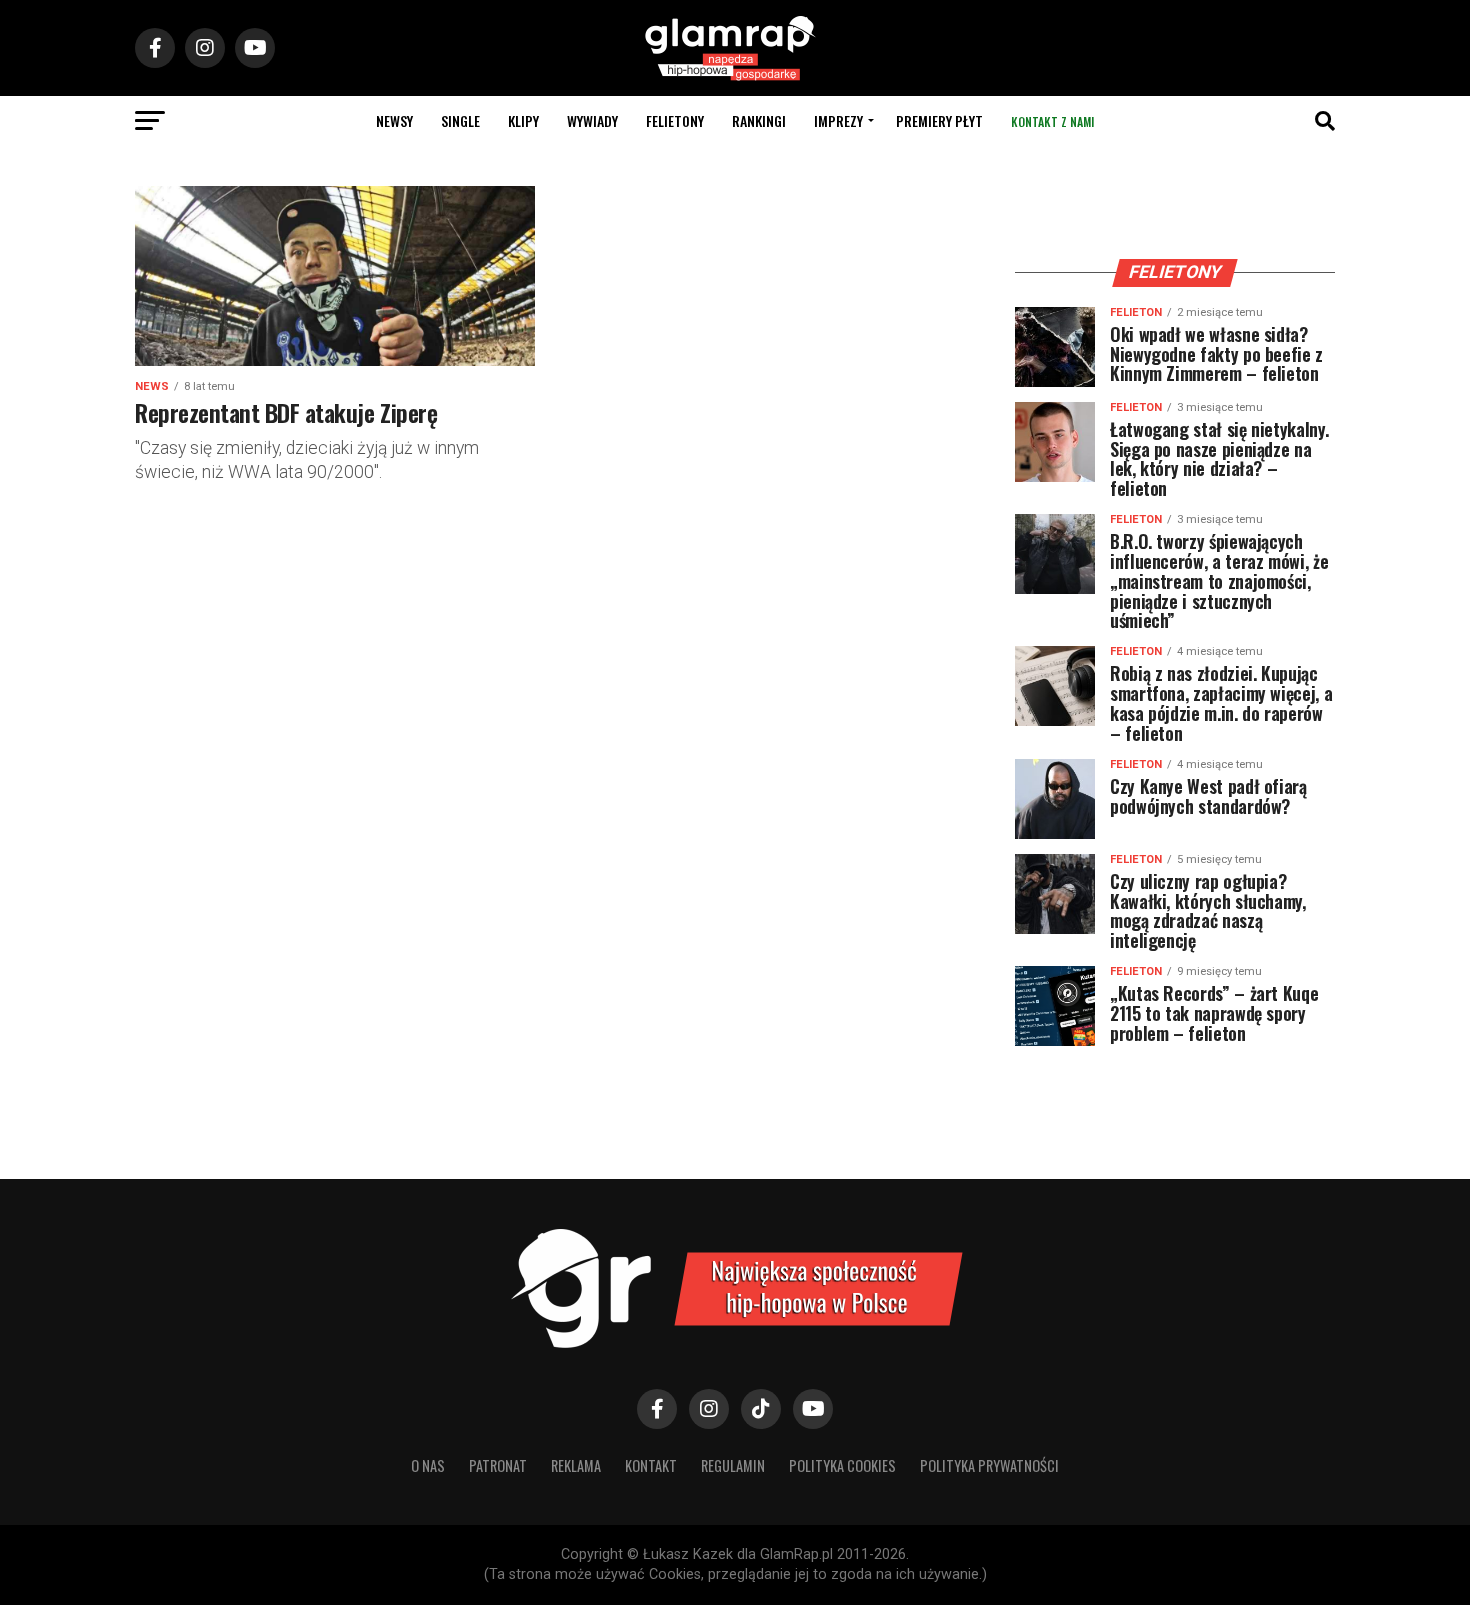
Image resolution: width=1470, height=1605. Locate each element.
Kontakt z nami (1052, 121)
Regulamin (733, 1465)
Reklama (576, 1465)
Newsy (394, 120)
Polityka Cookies (842, 1465)
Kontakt (651, 1465)
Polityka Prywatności (989, 1465)
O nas (428, 1465)
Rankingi (759, 120)
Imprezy (838, 120)
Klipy (523, 120)
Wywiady (592, 120)
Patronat (498, 1465)
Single (460, 120)
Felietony (675, 120)
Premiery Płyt (939, 120)
